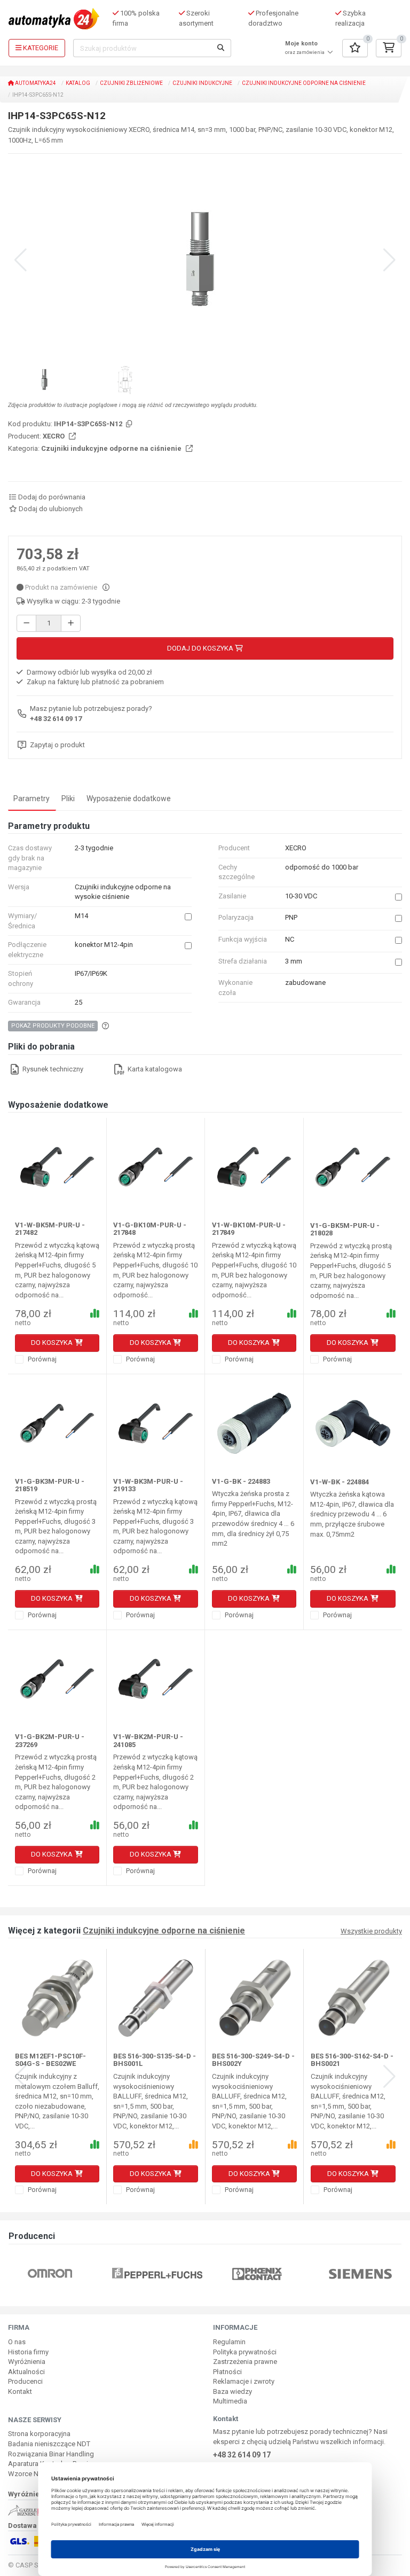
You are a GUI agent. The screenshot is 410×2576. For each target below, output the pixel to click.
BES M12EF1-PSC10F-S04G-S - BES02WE (50, 2060)
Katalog (78, 83)
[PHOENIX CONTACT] (257, 2273)
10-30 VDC (301, 896)
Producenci (25, 2381)
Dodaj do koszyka (201, 648)
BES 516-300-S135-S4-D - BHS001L (155, 2060)
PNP (291, 917)
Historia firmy (28, 2352)
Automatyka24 (35, 83)
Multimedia (230, 2401)
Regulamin (229, 2342)
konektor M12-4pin (104, 945)
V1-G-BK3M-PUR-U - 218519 (50, 1485)
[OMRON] (50, 2273)
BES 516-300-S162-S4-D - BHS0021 (352, 2060)
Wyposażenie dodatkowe (129, 798)
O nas (17, 2342)
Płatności (227, 2372)
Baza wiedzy (232, 2391)
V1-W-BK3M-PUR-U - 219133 (148, 1485)
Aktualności (26, 2372)
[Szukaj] (221, 48)
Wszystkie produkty (371, 1931)
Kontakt (20, 2391)
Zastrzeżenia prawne (245, 2362)
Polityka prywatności (245, 2352)
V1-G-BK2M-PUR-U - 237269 (50, 1740)
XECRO (54, 436)
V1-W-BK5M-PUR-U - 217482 (50, 1229)
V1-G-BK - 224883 (241, 1481)
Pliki (68, 798)
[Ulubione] (355, 48)
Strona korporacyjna (39, 2434)
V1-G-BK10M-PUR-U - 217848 (150, 1229)
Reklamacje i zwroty (244, 2381)
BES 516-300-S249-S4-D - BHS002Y (253, 2060)
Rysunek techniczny (52, 1069)
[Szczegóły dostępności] (106, 587)
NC (290, 939)
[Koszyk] (389, 48)
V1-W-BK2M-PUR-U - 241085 (148, 1740)
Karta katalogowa (154, 1069)
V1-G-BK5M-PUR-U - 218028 (345, 1229)
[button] (389, 260)
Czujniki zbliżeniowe (131, 83)
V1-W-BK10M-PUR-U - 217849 (249, 1229)
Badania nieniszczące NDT (49, 2444)
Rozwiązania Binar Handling (51, 2454)
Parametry (31, 798)
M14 (81, 916)
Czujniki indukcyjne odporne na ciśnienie (304, 83)
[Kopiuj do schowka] (128, 424)
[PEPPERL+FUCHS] (157, 2273)
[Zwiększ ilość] (71, 624)
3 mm (294, 961)
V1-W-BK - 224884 (340, 1482)
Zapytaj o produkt (57, 745)
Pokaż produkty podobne (53, 1026)
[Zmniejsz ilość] (26, 624)
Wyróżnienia (27, 2362)
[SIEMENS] (360, 2273)
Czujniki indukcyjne (202, 83)
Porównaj (41, 1359)
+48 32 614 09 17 (56, 719)
